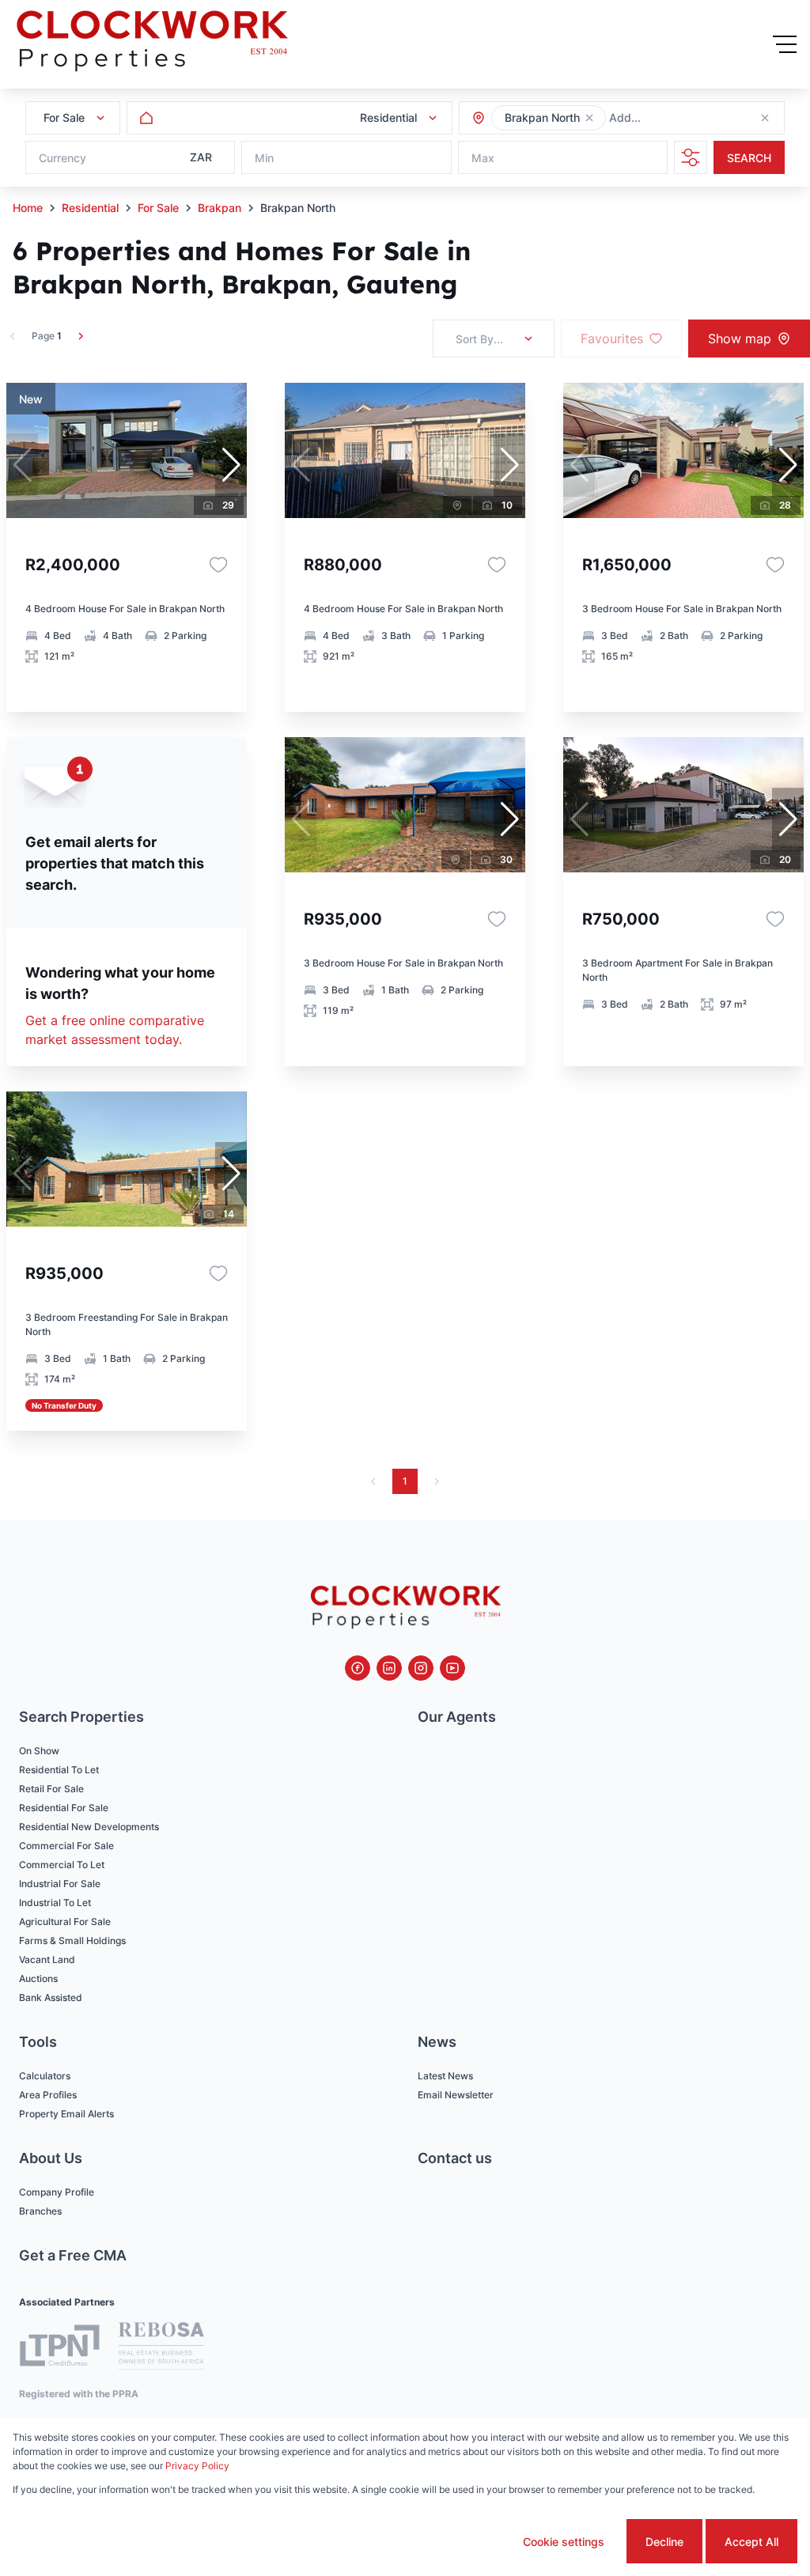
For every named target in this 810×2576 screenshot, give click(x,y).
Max (483, 158)
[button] (589, 118)
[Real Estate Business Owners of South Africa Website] (161, 2348)
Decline (664, 2542)
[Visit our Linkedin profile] (389, 1668)
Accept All (751, 2542)
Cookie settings (564, 2542)
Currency (62, 158)
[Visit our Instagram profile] (421, 1668)
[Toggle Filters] (691, 157)
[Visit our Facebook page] (358, 1668)
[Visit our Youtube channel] (452, 1668)
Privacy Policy (197, 2466)
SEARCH (749, 158)
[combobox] (695, 118)
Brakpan (220, 208)
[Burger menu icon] (785, 44)
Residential (90, 208)
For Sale (158, 208)
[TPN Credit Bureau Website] (59, 2348)
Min (264, 158)
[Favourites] (218, 565)
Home (28, 208)
